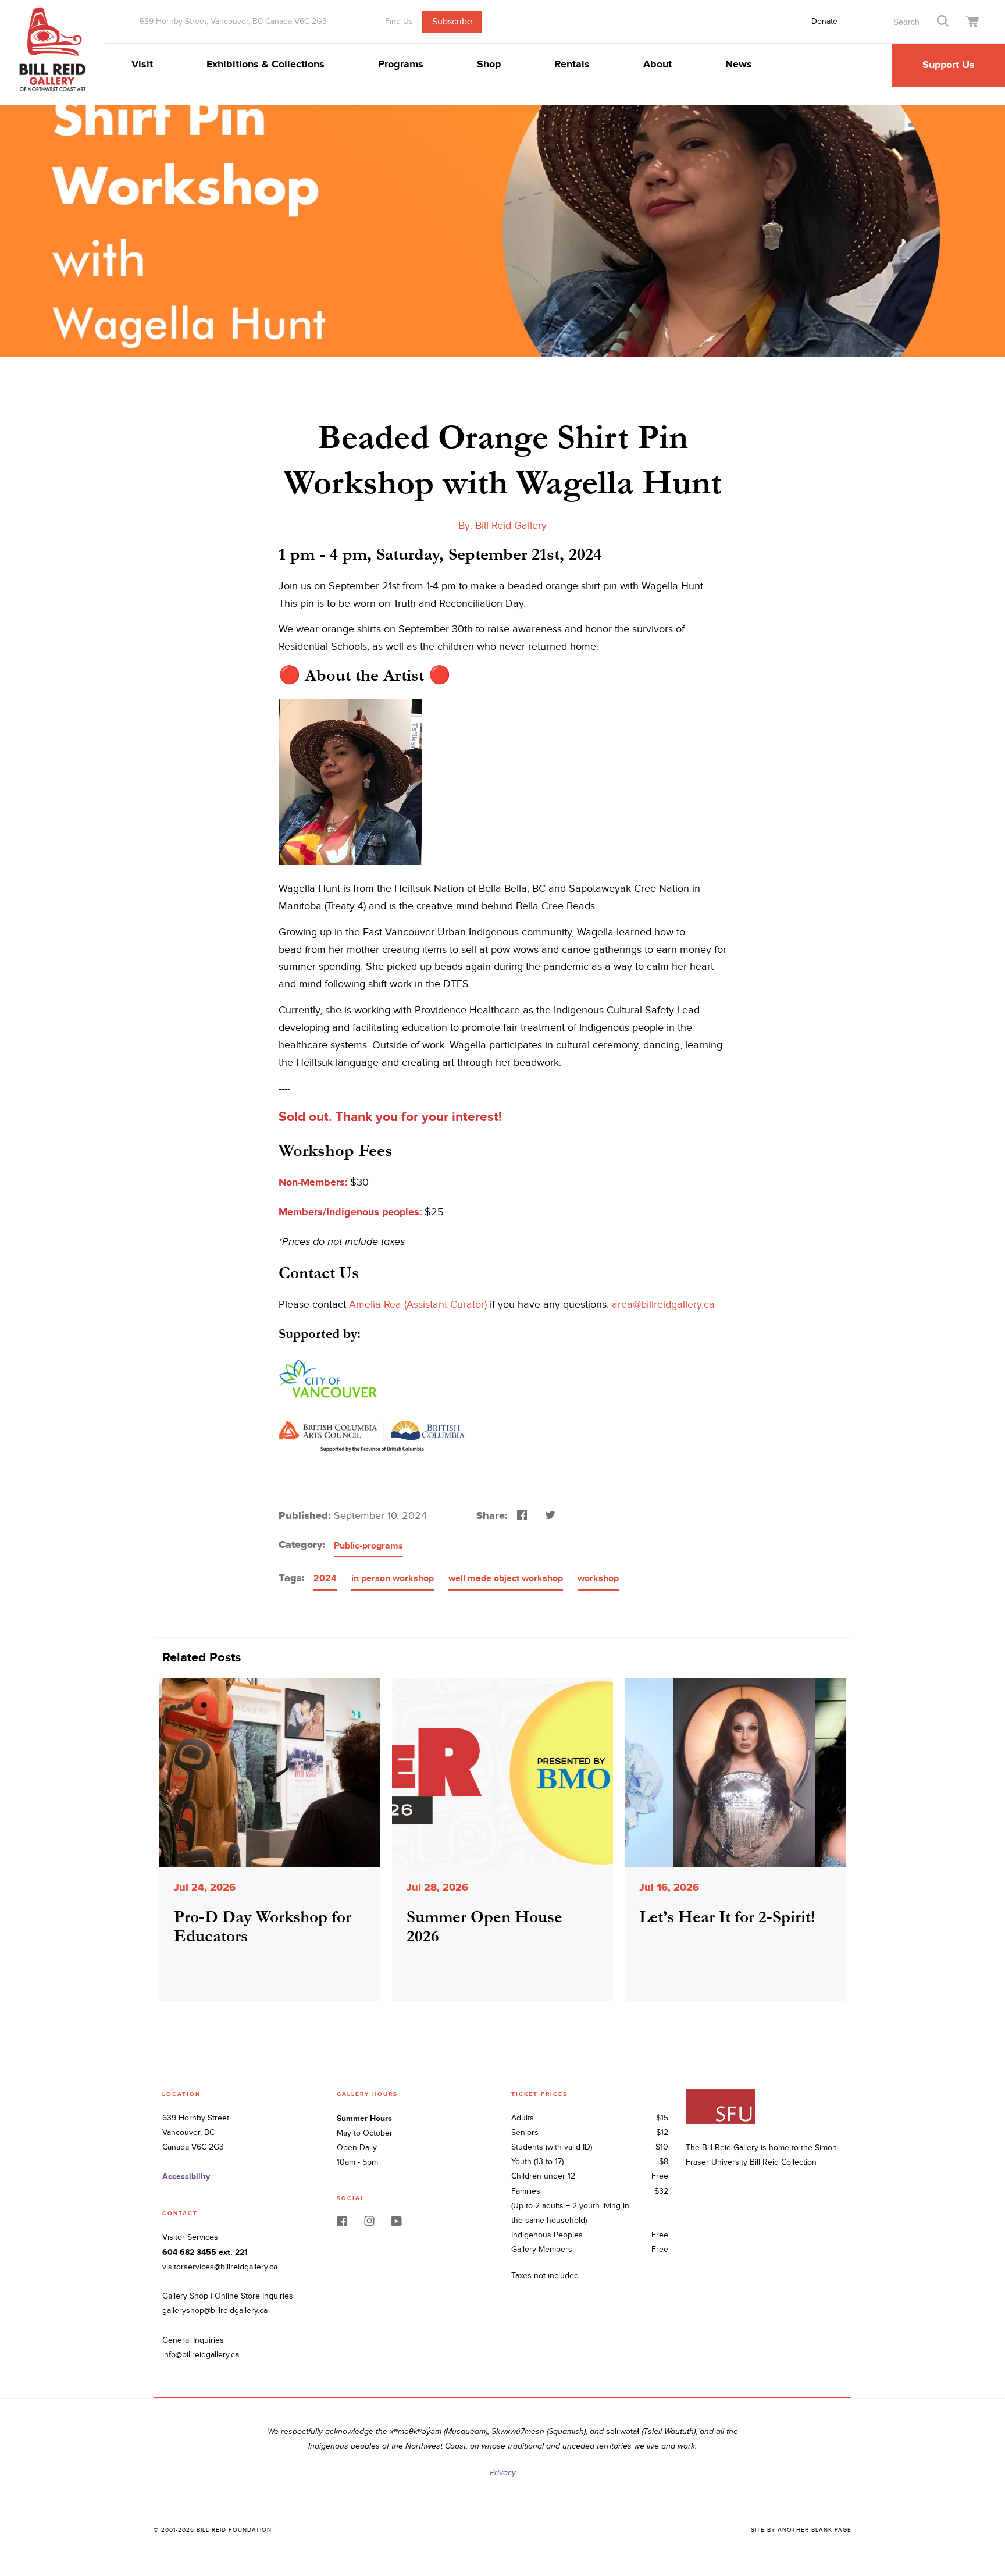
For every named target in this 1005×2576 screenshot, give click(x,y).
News (739, 65)
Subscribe (452, 21)
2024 (325, 1579)
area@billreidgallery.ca (663, 1305)
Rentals (572, 65)
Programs (401, 65)
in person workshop (393, 1579)
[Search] (943, 20)
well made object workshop (506, 1579)
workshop (598, 1579)
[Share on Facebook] (521, 1514)
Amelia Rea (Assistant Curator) (418, 1305)
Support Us (949, 65)
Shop (489, 65)
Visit (142, 65)
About (657, 65)
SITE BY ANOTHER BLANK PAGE (801, 2530)
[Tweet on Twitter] (549, 1514)
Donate (824, 22)
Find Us (399, 21)
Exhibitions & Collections (265, 65)
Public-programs (368, 1546)
